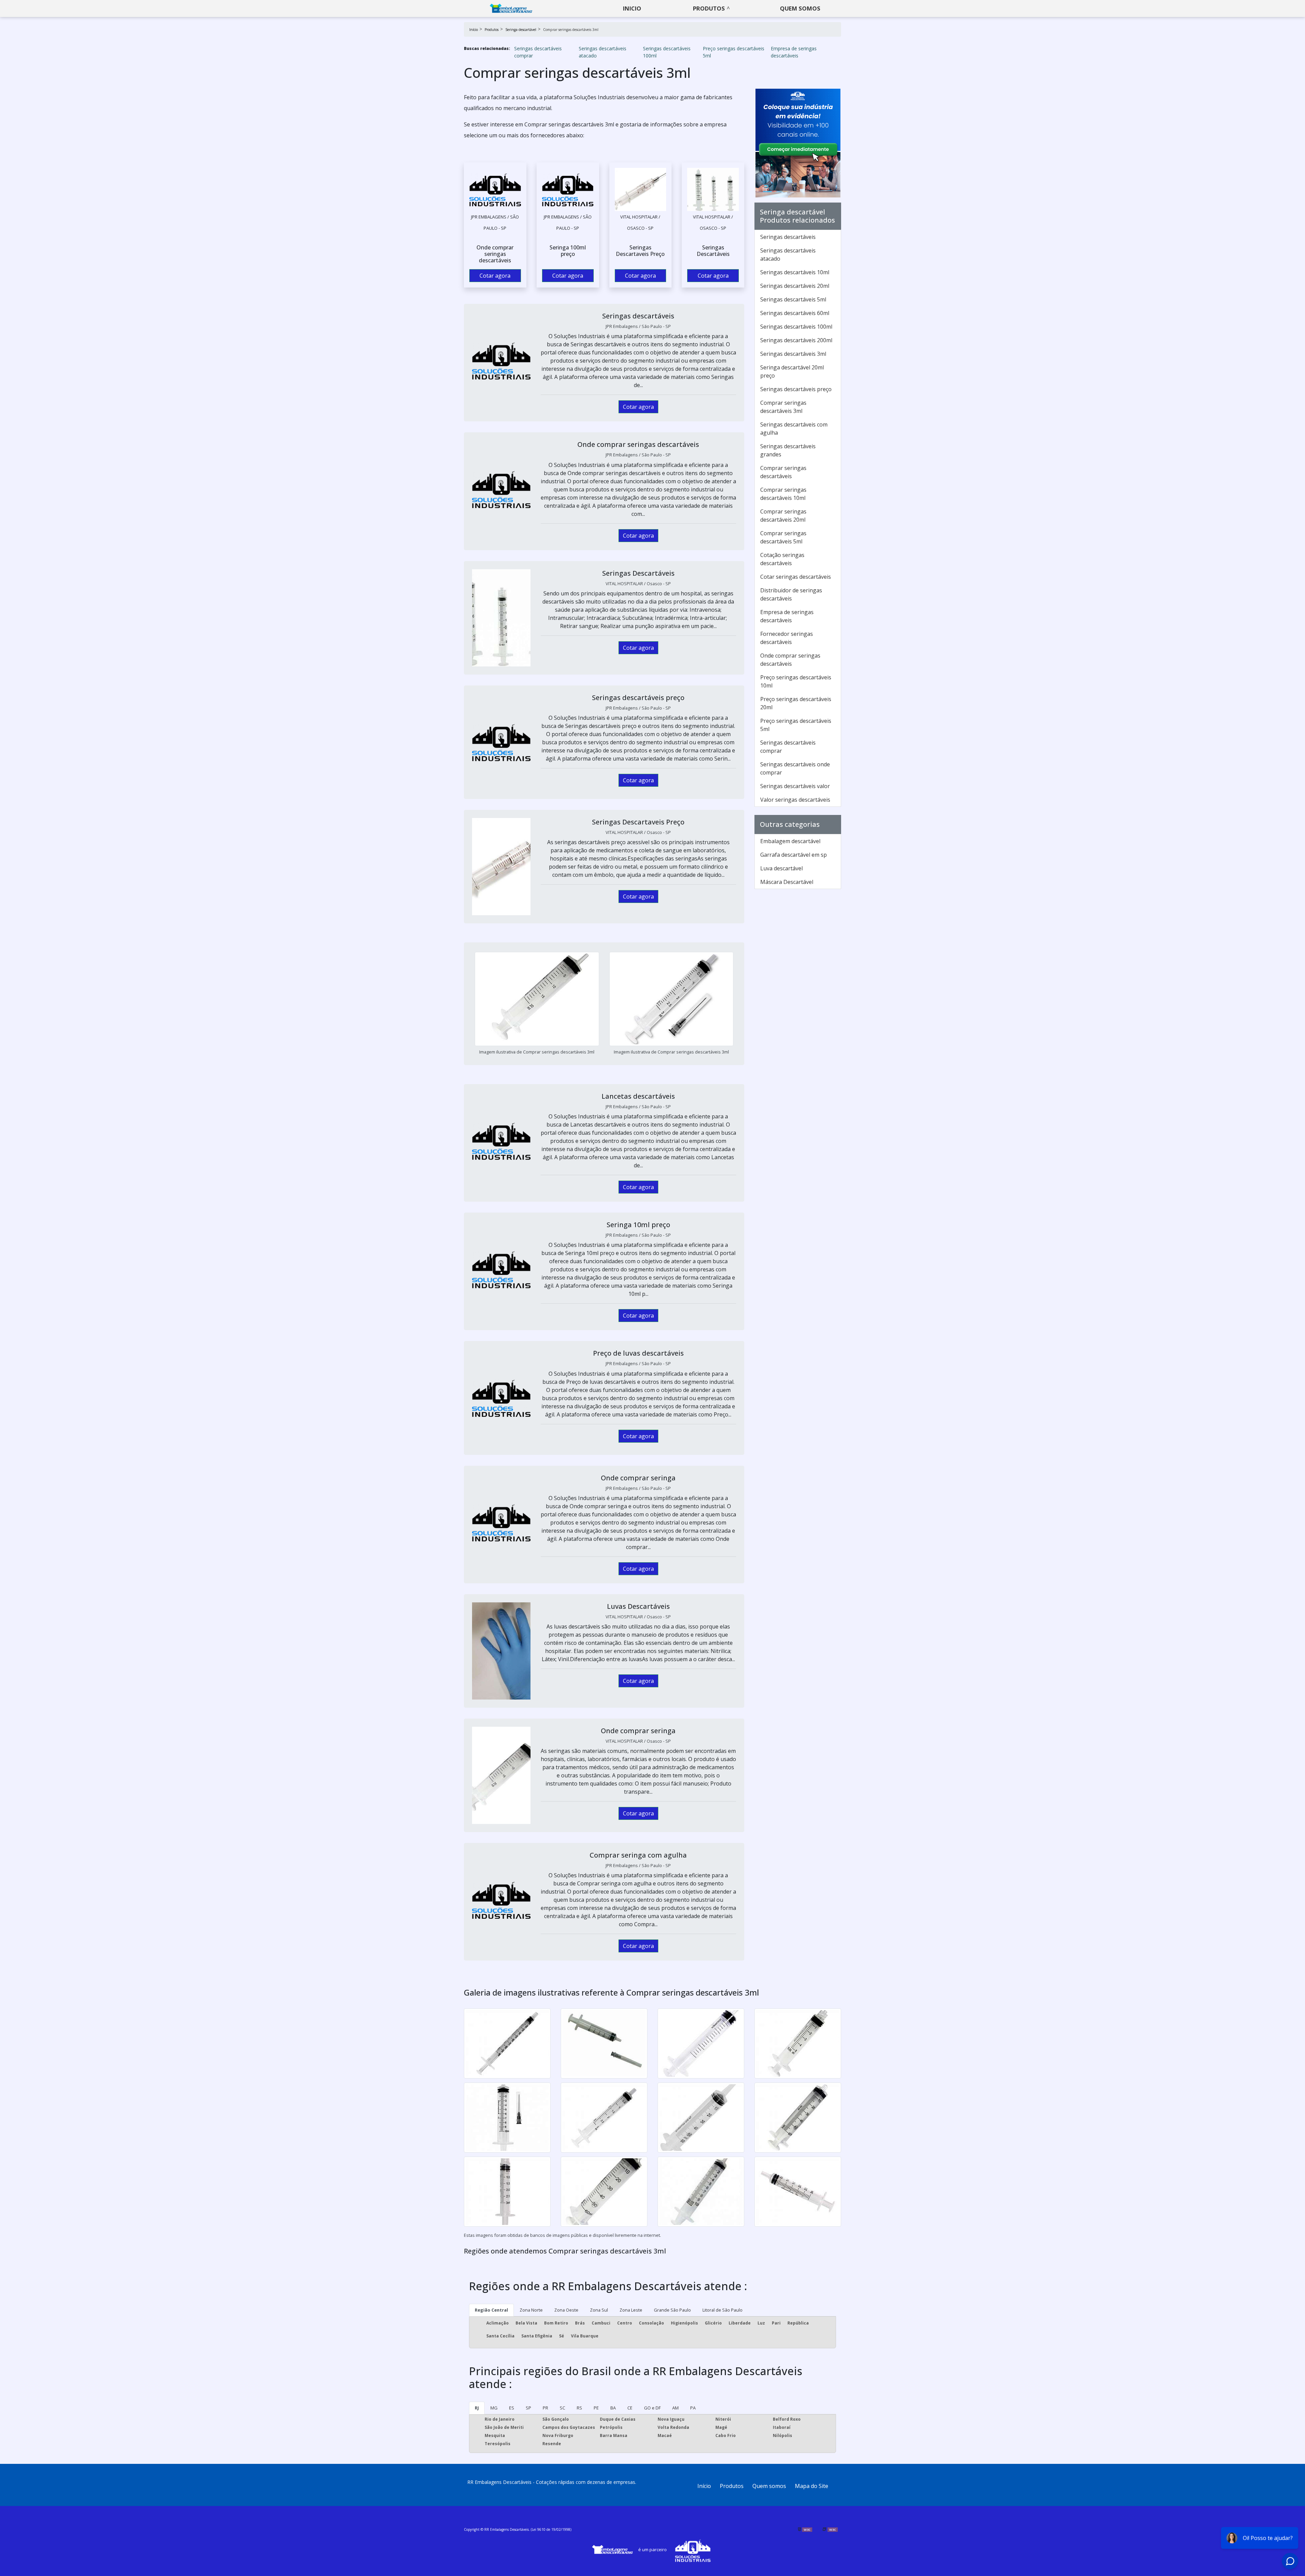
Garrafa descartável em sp (794, 855)
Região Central (491, 2310)
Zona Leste (631, 2310)
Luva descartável (781, 868)
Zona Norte (531, 2310)
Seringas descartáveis (788, 237)
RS (579, 2408)
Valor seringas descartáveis (795, 800)
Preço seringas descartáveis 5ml (734, 52)
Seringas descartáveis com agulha (794, 429)
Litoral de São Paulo (723, 2310)
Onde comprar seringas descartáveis (790, 660)
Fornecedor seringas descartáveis (787, 638)
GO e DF (652, 2408)
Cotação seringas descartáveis (782, 559)
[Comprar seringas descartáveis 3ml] (495, 189)
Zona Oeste (566, 2310)
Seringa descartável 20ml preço (792, 371)
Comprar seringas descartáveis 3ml (783, 407)
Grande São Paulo (672, 2310)
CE (630, 2408)
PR (545, 2408)
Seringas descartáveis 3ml (793, 354)
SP (528, 2408)
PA (693, 2408)
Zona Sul (599, 2310)
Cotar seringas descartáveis (796, 577)
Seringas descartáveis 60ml (795, 313)
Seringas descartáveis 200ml (796, 340)
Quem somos (800, 8)
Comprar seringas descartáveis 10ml (783, 494)
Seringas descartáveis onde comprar (795, 768)
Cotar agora (495, 276)
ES (512, 2408)
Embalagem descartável (790, 841)
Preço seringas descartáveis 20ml (796, 703)
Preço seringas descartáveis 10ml (796, 681)
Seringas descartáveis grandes (788, 450)
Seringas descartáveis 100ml (667, 52)
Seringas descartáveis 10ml (795, 272)
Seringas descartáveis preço (796, 389)
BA (613, 2408)
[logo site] (511, 8)
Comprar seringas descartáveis (783, 472)
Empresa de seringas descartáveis (794, 52)
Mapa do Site (812, 2486)
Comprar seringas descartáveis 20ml (783, 516)
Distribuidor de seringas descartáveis (791, 594)
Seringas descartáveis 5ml (793, 299)
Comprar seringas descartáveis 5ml (783, 537)
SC (562, 2408)
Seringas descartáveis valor (795, 786)
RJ (477, 2408)
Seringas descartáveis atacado (603, 52)
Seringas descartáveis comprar (538, 52)
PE (596, 2408)
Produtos (709, 8)
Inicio (632, 8)
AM (675, 2408)
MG (494, 2408)
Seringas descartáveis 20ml (795, 286)
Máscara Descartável (787, 882)
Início (704, 2486)
